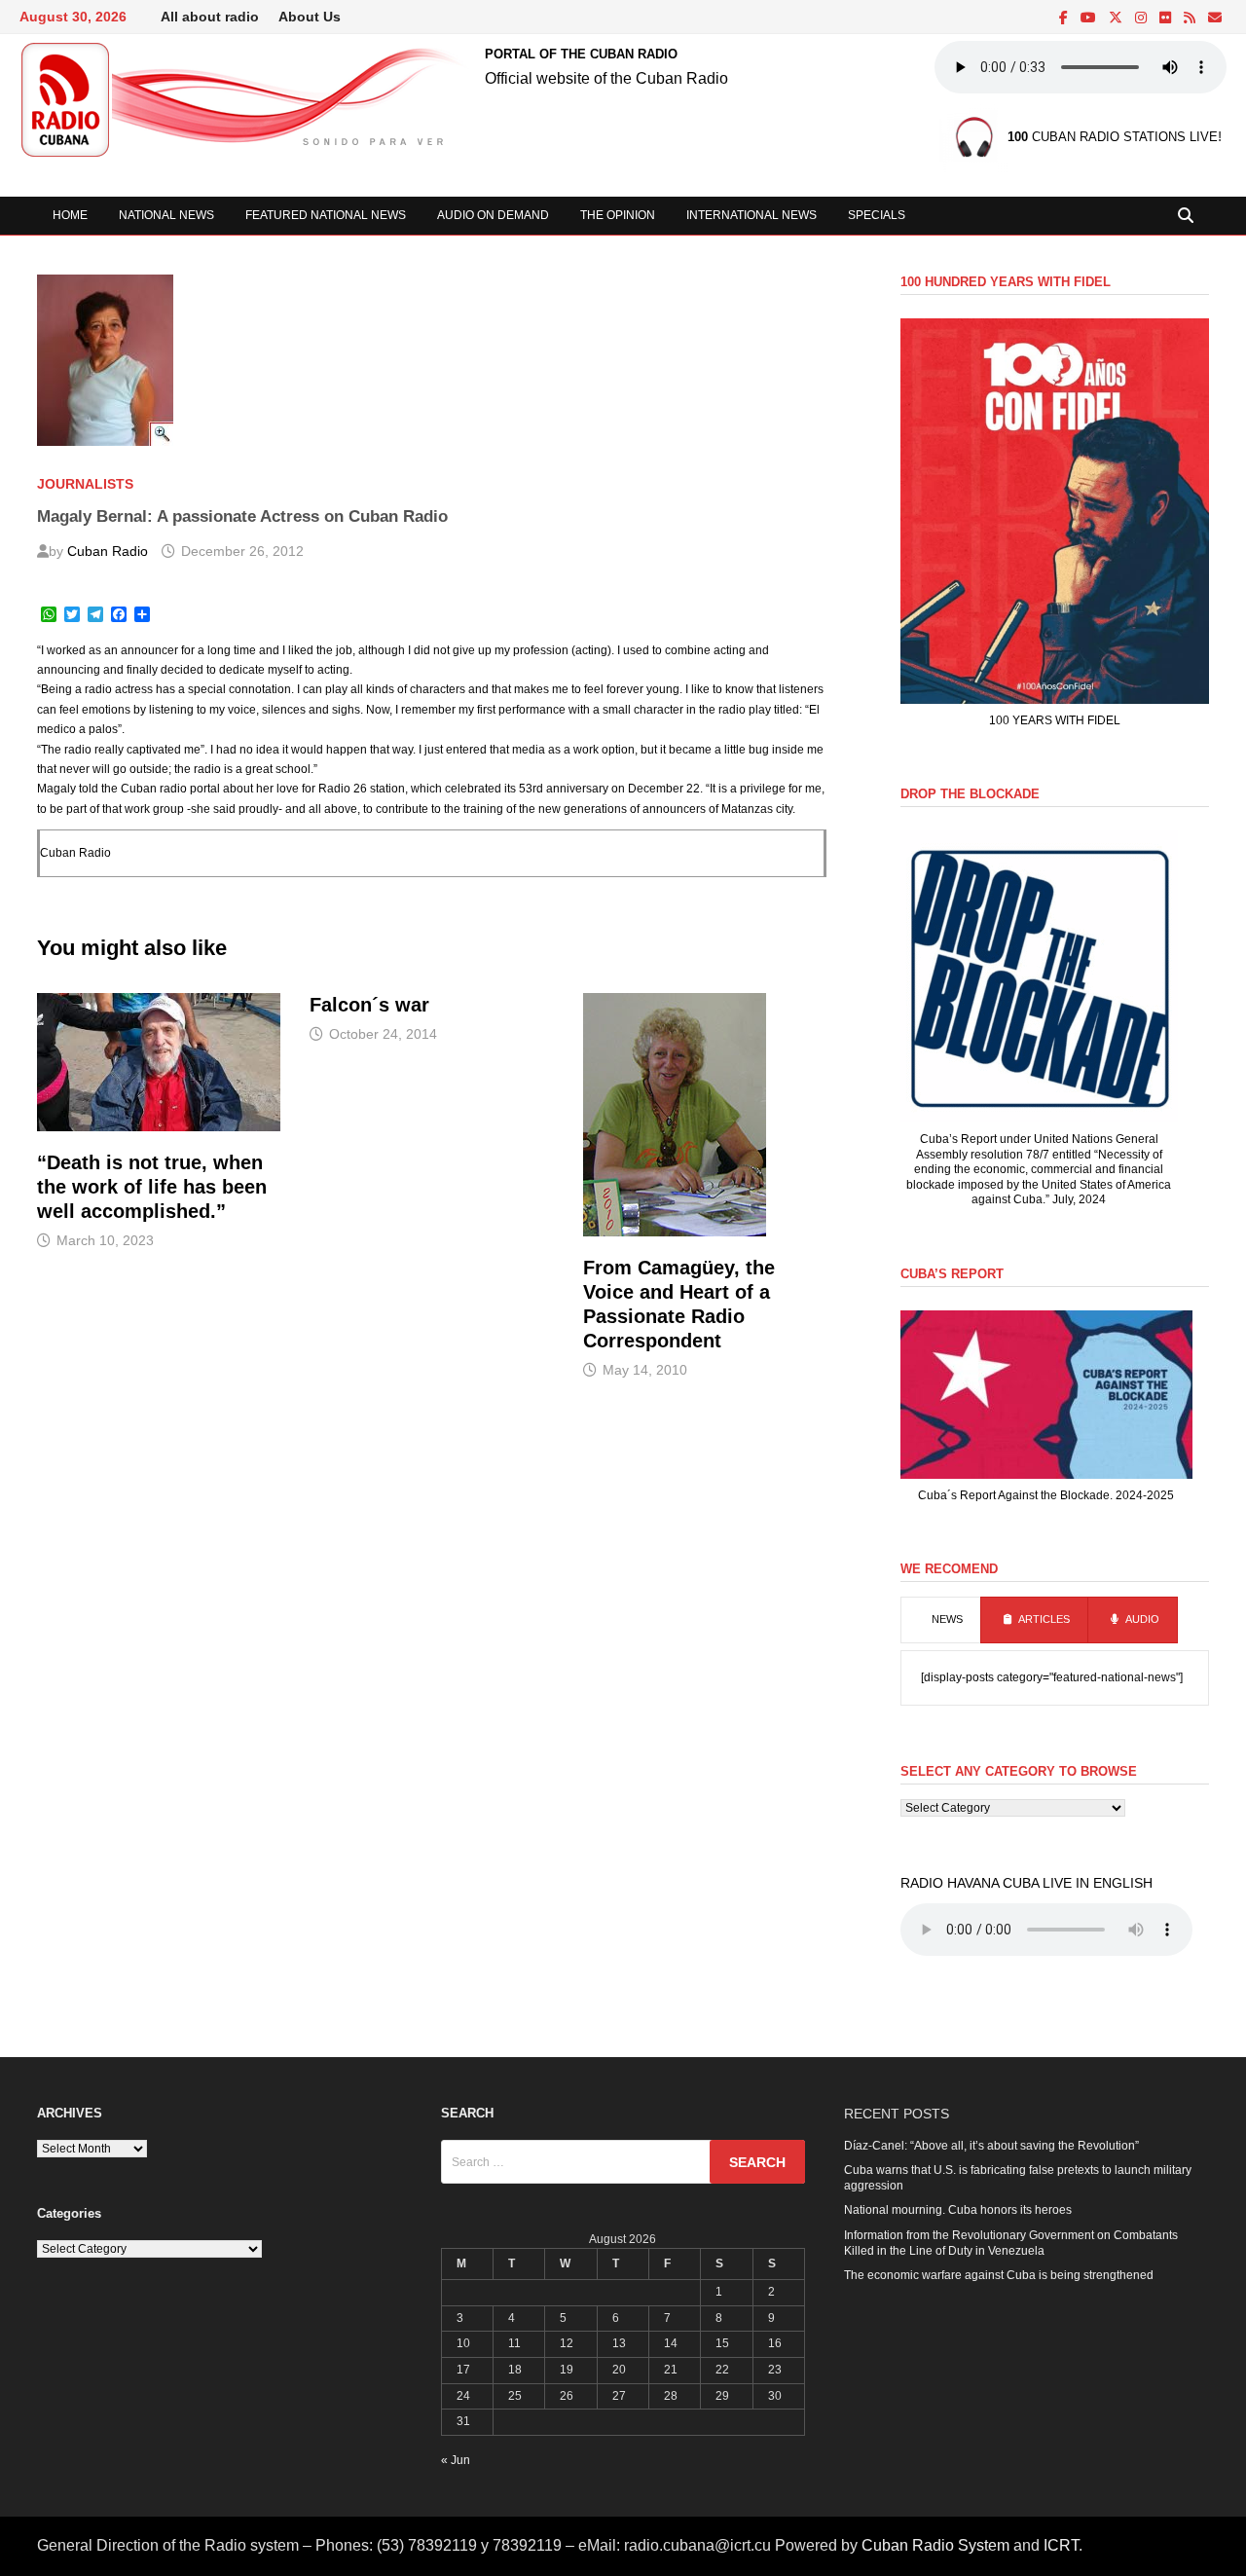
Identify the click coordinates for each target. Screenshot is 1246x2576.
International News (751, 215)
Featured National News (326, 215)
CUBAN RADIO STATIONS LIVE (1113, 138)
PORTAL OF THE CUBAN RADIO (581, 54)
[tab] (941, 1620)
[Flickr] (1167, 18)
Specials (877, 215)
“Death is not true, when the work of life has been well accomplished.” (152, 1187)
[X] (1117, 18)
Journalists (85, 484)
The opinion (618, 215)
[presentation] (941, 1620)
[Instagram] (1142, 18)
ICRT (1061, 2545)
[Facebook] (1065, 18)
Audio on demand (493, 215)
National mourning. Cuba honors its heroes (958, 2210)
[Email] (1215, 18)
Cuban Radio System (935, 2545)
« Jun (456, 2460)
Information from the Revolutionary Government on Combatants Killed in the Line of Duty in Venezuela (1011, 2243)
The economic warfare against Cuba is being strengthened (999, 2275)
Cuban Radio (108, 551)
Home (70, 215)
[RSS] (1191, 18)
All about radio (210, 17)
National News (166, 215)
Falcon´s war (369, 1005)
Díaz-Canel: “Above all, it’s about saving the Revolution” (991, 2146)
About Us (310, 17)
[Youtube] (1090, 18)
